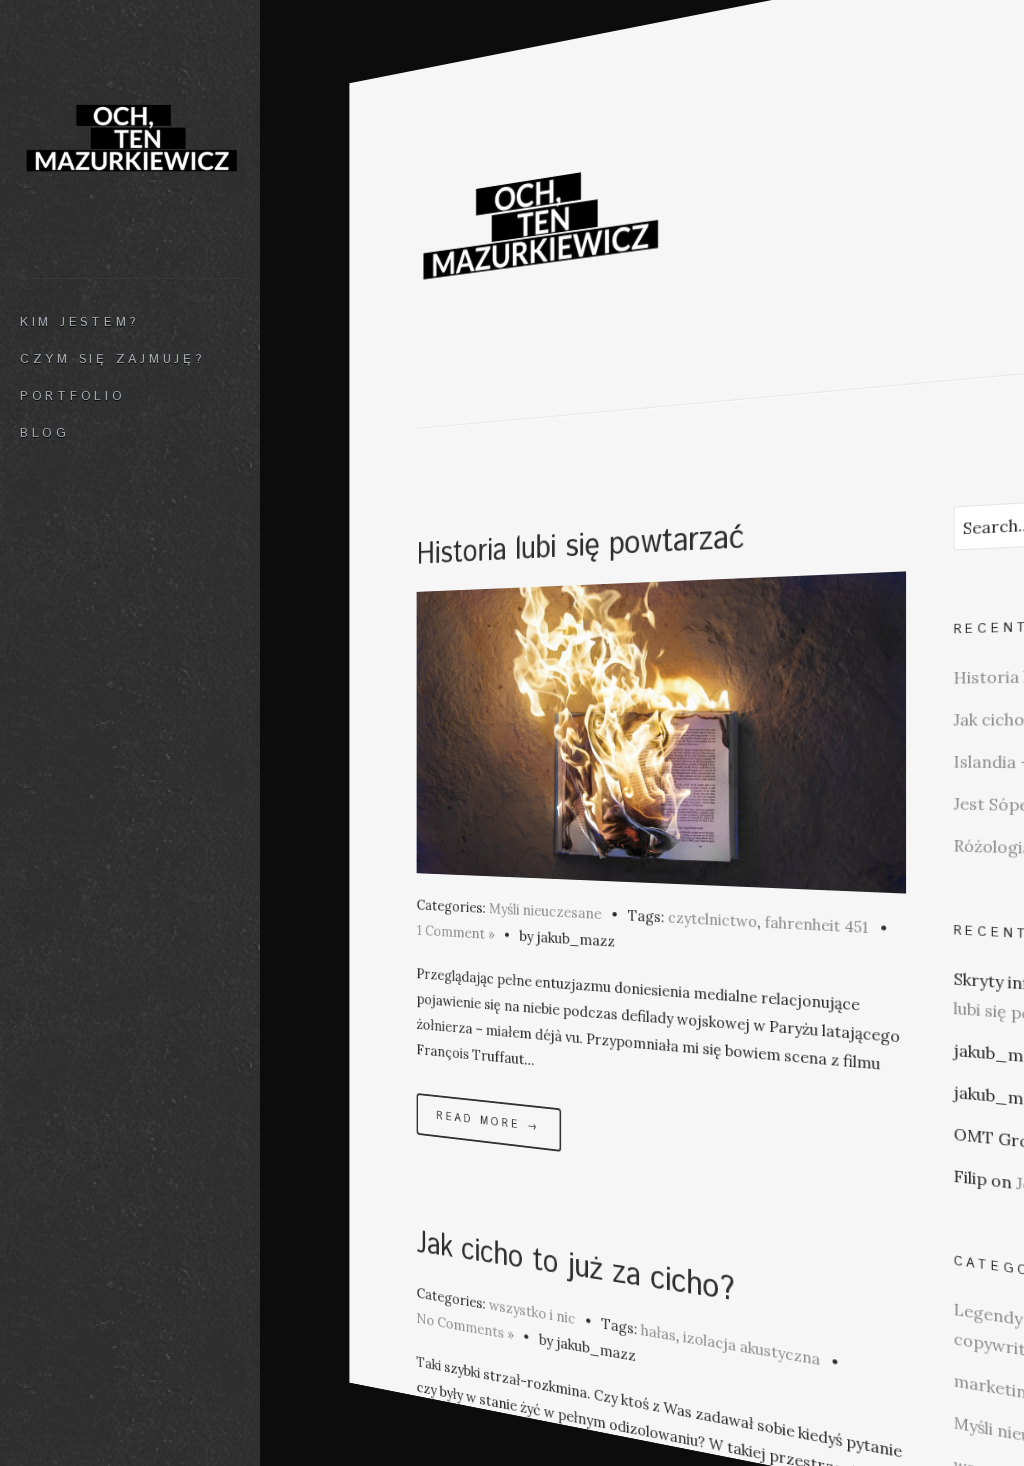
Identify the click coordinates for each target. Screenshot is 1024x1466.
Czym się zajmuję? (112, 359)
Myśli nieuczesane (545, 911)
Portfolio (73, 396)
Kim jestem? (79, 322)
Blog (45, 433)
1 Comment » (456, 932)
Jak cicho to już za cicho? (576, 1268)
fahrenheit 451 (817, 925)
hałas (658, 1332)
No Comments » (465, 1326)
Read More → (488, 1121)
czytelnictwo (712, 919)
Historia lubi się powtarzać (581, 546)
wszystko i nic (532, 1311)
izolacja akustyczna (751, 1348)
